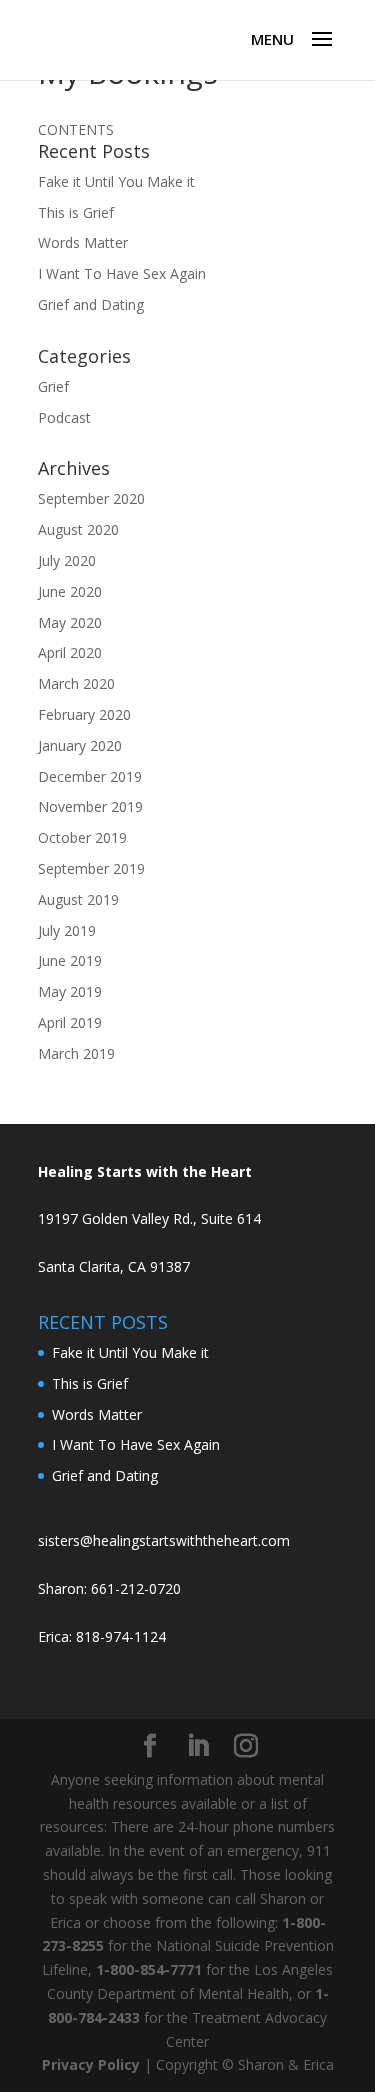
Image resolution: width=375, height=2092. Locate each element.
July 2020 (67, 560)
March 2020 (76, 683)
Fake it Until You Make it (116, 181)
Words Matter (83, 242)
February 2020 (84, 714)
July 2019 (67, 930)
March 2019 (76, 1053)
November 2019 (90, 806)
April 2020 (70, 652)
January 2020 (80, 745)
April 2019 (70, 1022)
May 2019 (70, 991)
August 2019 (78, 899)
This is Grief (76, 212)
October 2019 (82, 837)
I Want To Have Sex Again (122, 273)
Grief (53, 386)
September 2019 (91, 868)
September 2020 (91, 498)
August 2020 (78, 529)
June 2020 (70, 591)
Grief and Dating (91, 304)
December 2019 (90, 776)
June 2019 (70, 960)
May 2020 (70, 622)
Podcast (64, 417)
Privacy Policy (91, 2064)
